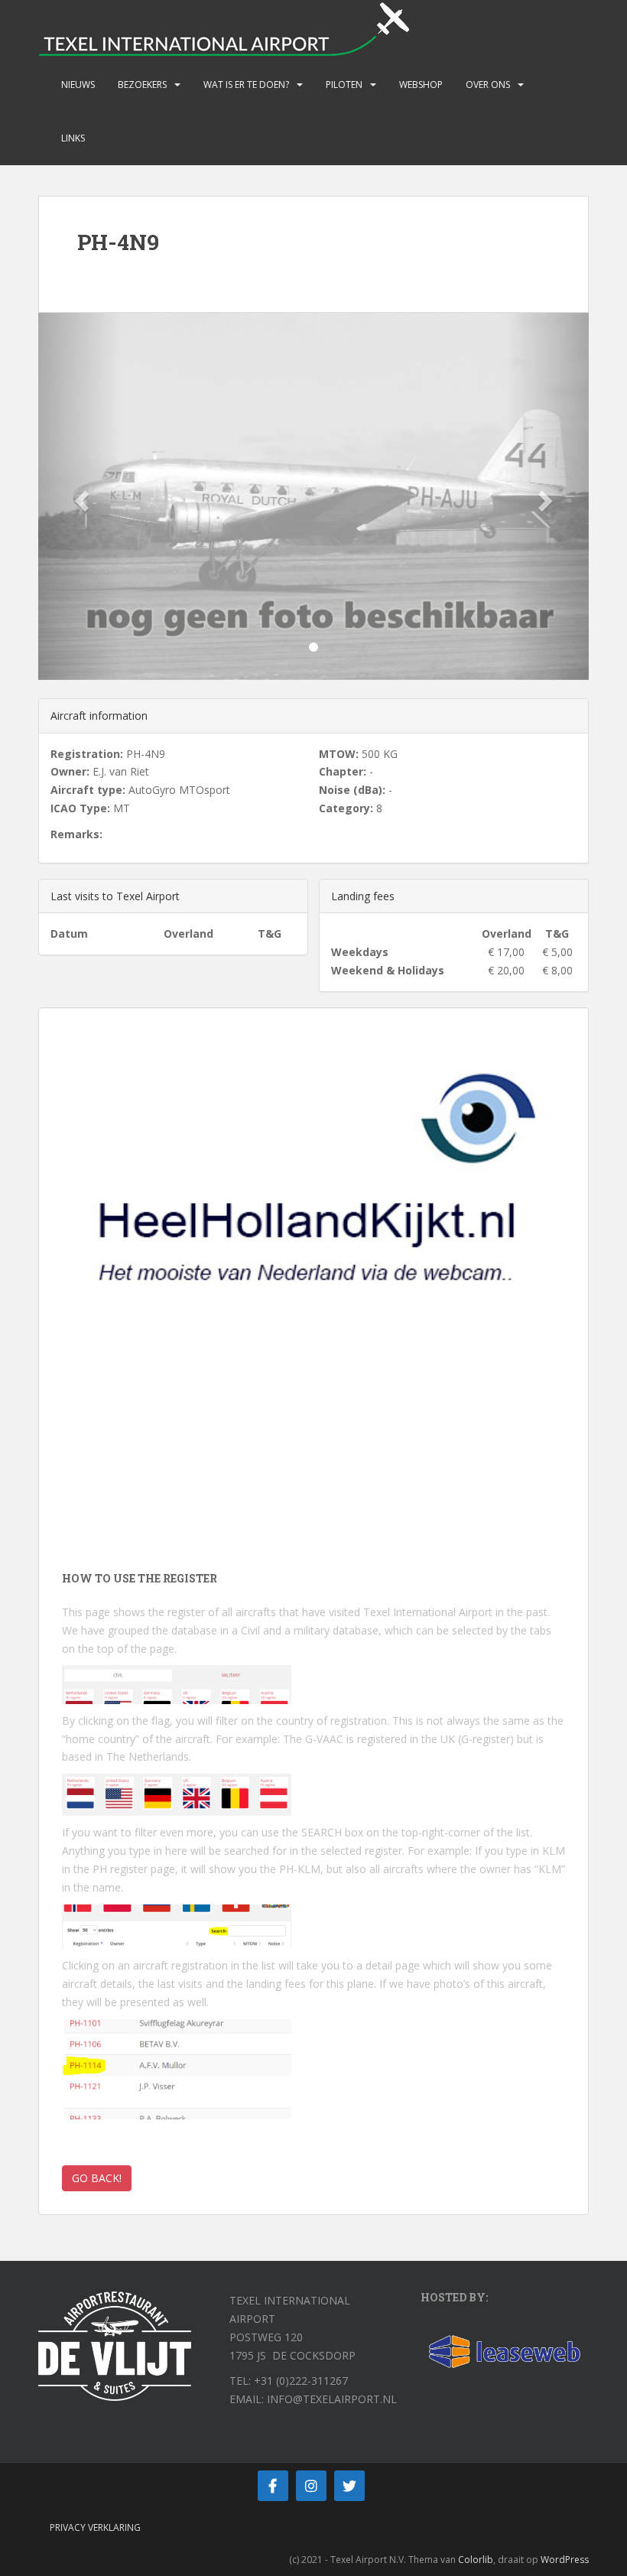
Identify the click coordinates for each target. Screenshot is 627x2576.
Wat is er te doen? (246, 85)
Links (73, 138)
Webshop (421, 85)
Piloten (344, 85)
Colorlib (476, 2560)
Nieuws (78, 85)
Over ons (488, 85)
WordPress (565, 2560)
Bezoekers (142, 85)
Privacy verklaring (95, 2527)
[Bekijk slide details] (313, 1220)
